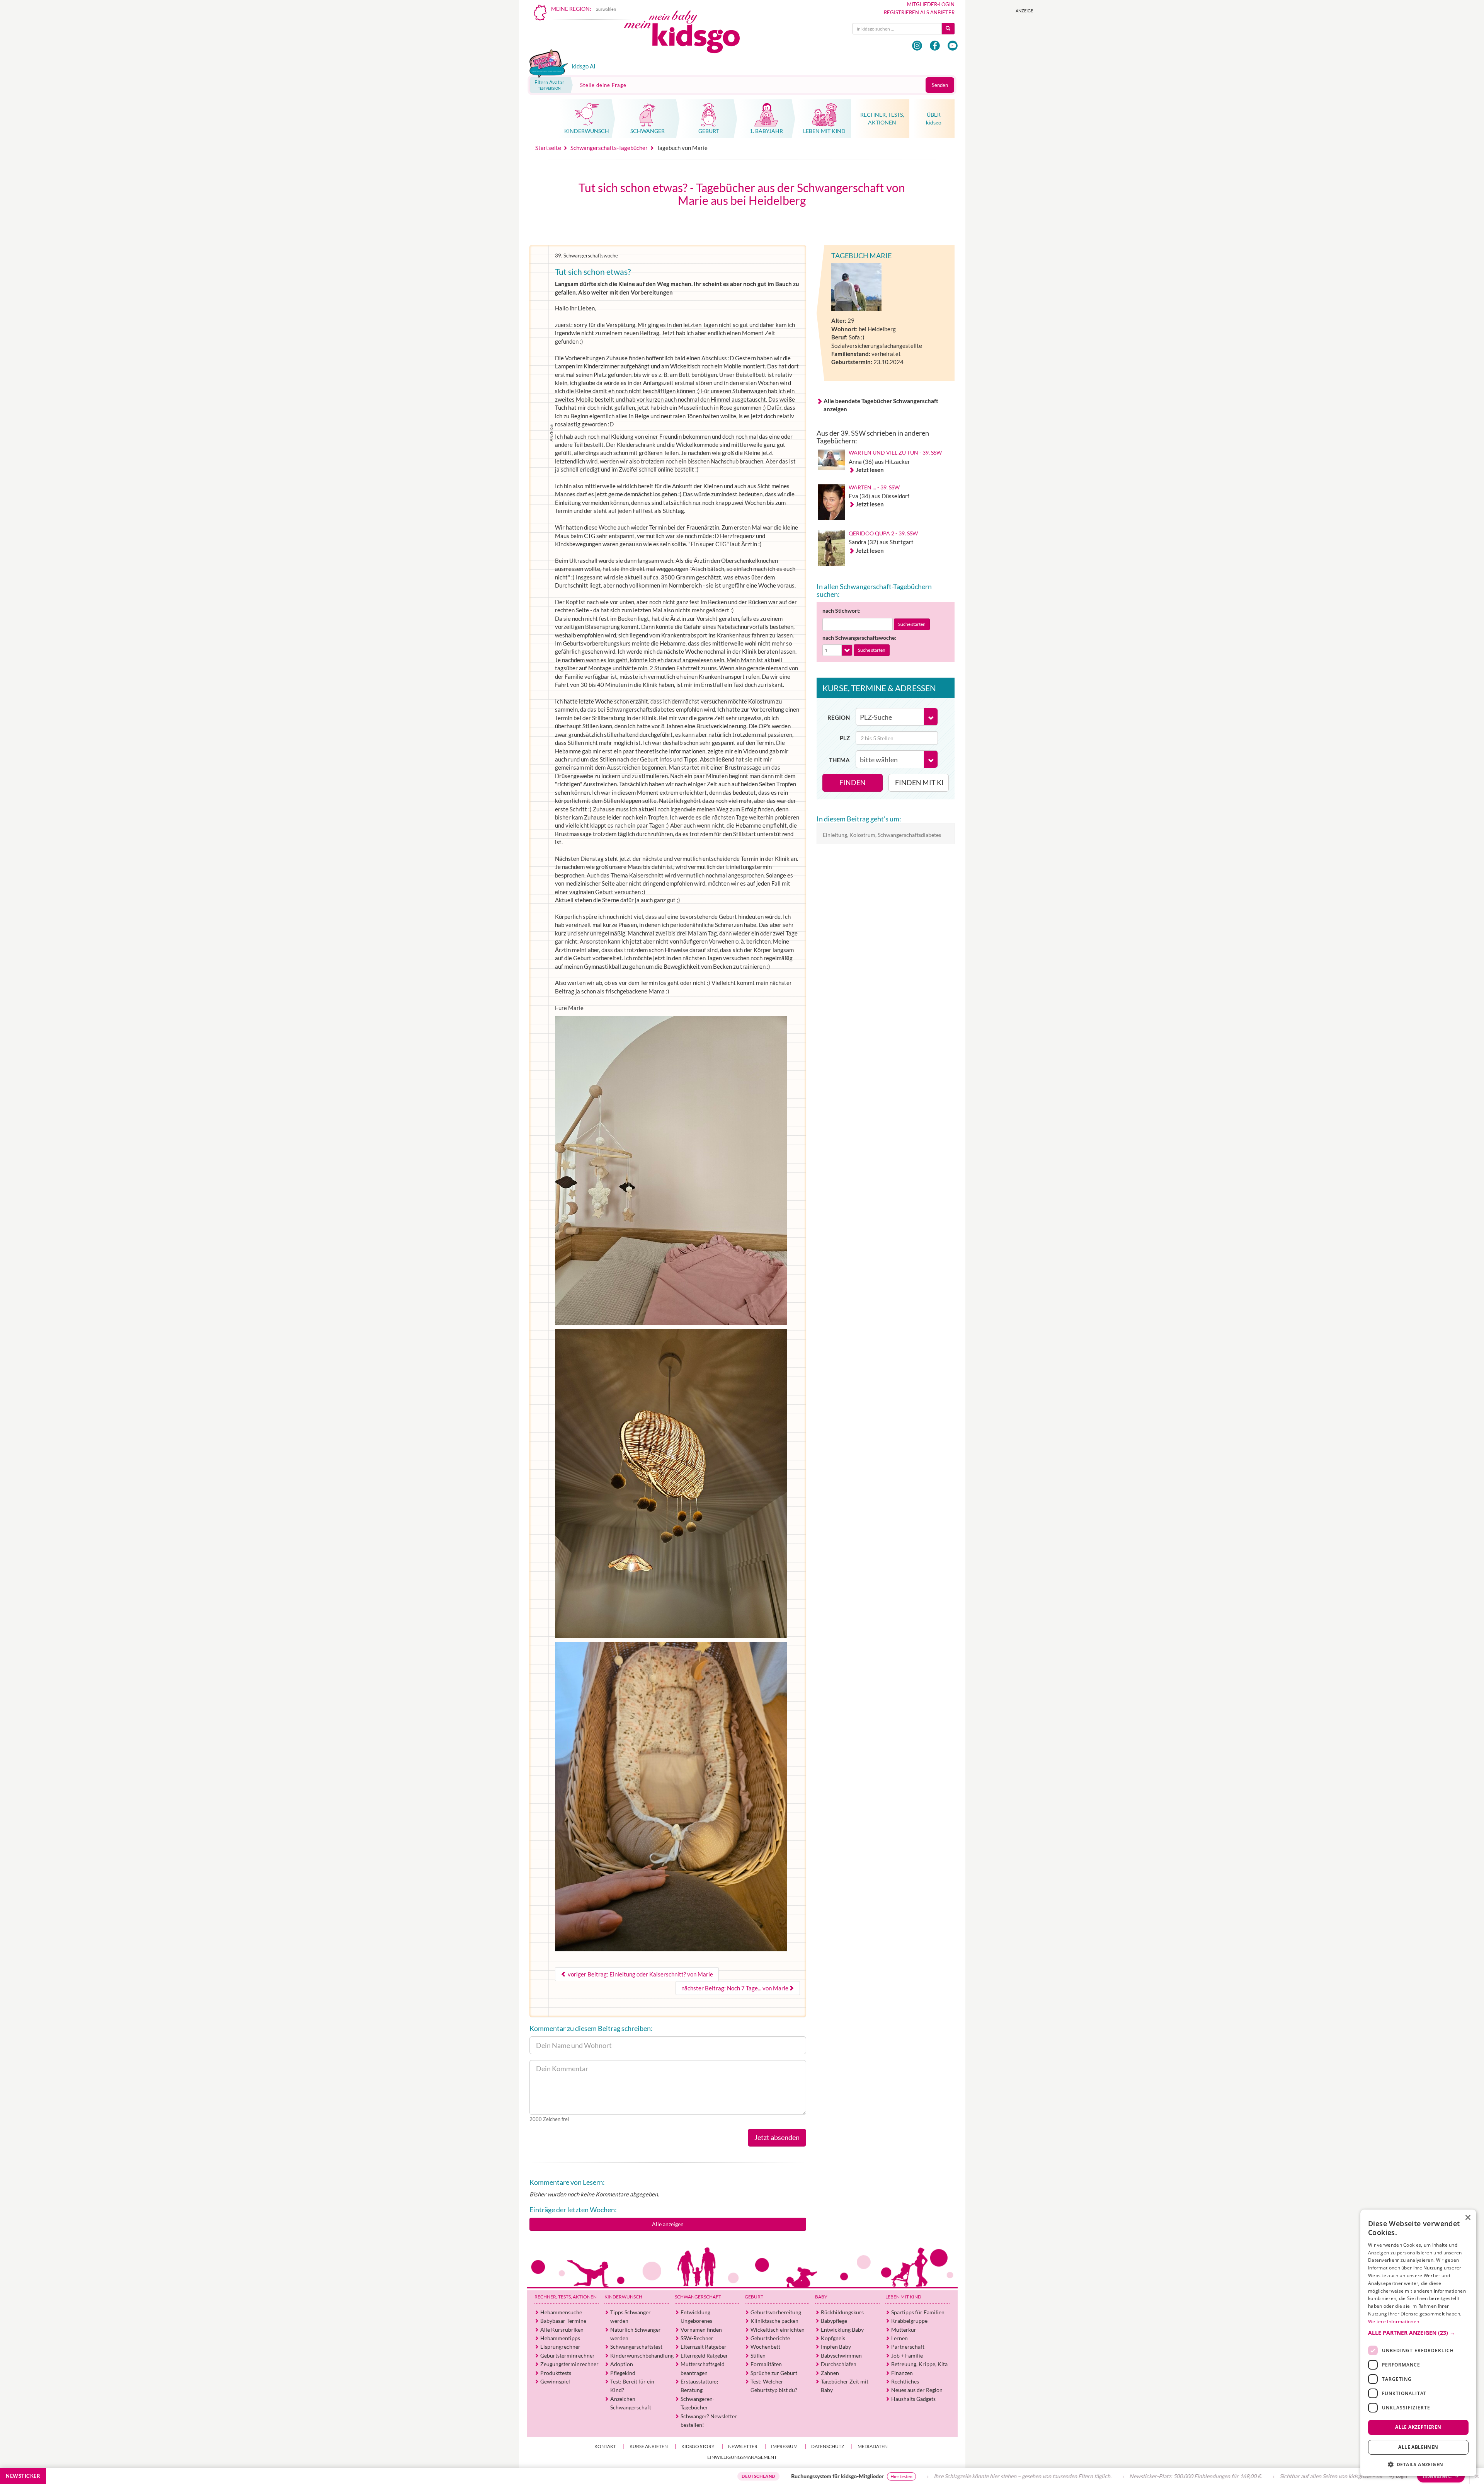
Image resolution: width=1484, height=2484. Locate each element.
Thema (839, 760)
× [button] (1468, 2218)
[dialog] (1418, 2343)
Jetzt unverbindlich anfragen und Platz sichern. (1271, 2476)
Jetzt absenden (777, 2137)
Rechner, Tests (566, 2297)
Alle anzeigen (668, 2224)
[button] (1418, 2333)
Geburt (754, 2297)
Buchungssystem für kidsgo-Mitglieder (593, 2476)
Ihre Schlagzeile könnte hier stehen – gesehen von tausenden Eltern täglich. (778, 2476)
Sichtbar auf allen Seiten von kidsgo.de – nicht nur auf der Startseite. (1116, 2476)
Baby (821, 2297)
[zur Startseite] (688, 34)
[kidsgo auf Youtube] (953, 46)
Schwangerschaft (698, 2297)
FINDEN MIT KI (919, 782)
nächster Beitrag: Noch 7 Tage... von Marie (735, 1988)
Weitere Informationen (1394, 2321)
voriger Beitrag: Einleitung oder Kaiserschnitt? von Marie (640, 1974)
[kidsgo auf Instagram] (917, 46)
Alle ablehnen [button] (1418, 2447)
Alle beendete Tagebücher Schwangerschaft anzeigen (881, 405)
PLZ (845, 738)
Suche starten (912, 624)
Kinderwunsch (623, 2297)
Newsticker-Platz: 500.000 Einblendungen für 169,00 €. (951, 2476)
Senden (940, 85)
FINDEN (853, 782)
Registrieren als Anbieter (919, 12)
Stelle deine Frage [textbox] (603, 85)
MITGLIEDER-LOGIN (931, 4)
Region (839, 717)
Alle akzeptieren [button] (1418, 2427)
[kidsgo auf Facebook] (935, 46)
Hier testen (657, 2476)
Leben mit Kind (903, 2297)
